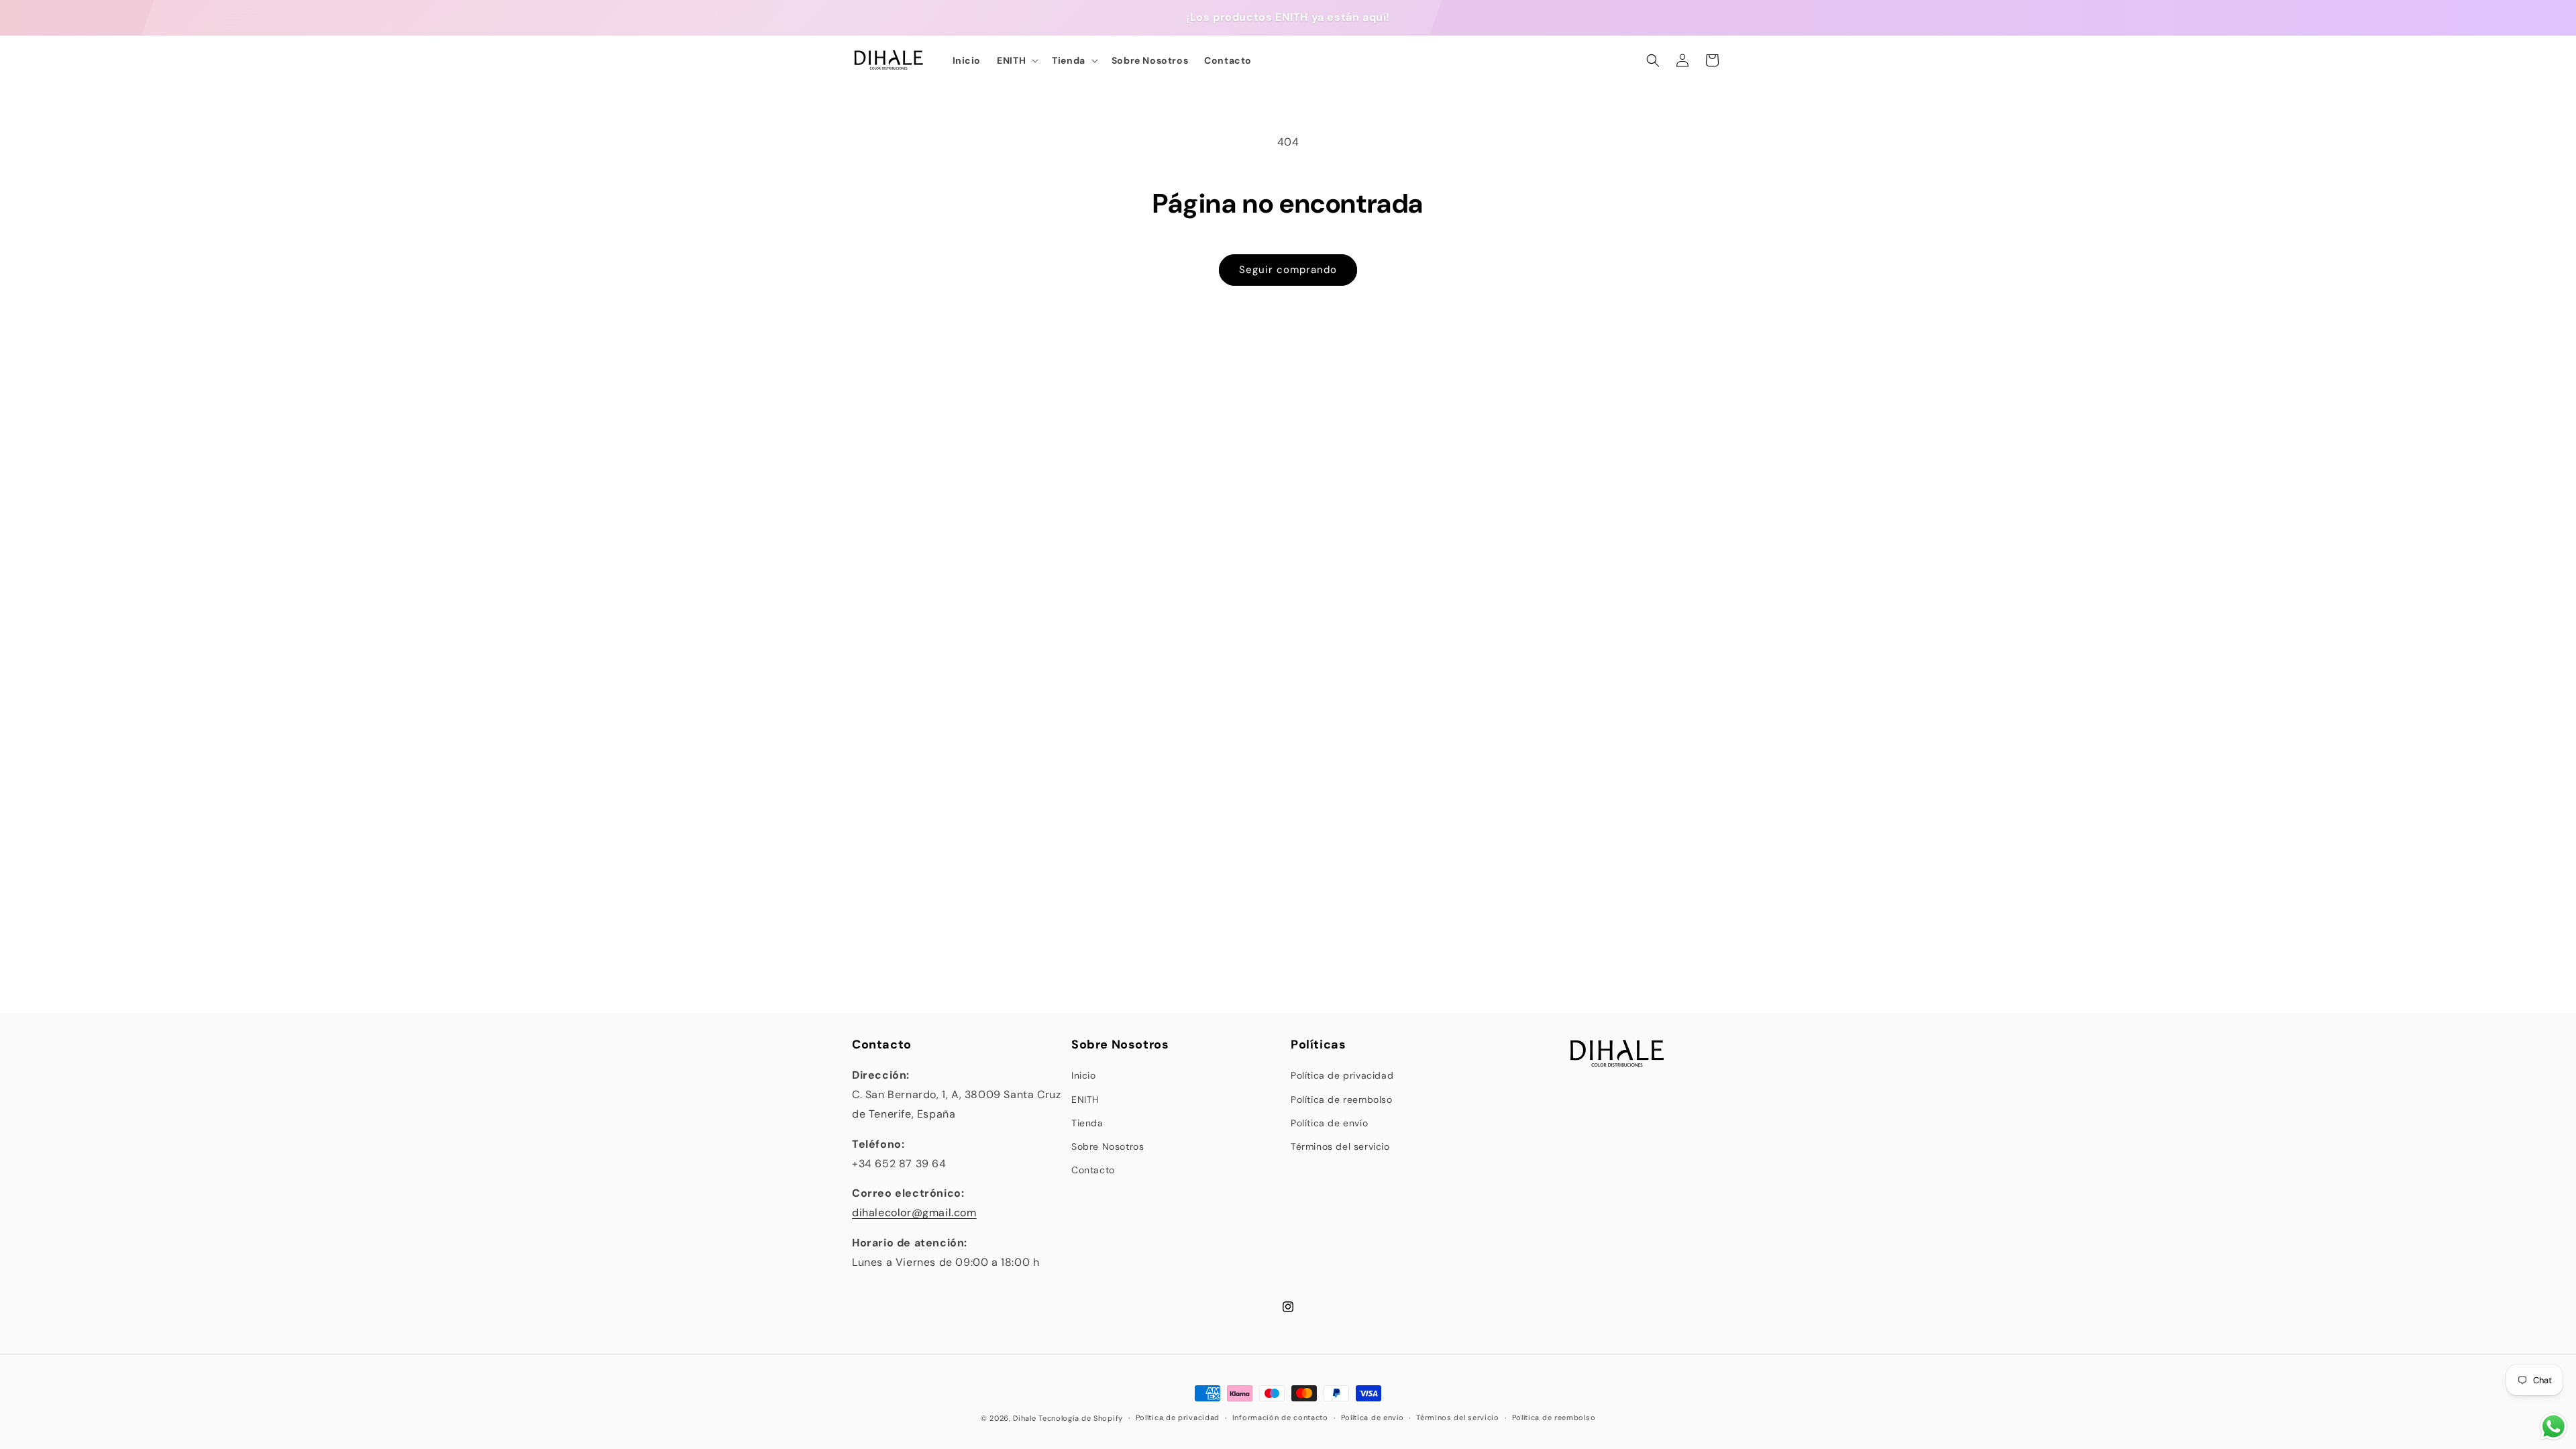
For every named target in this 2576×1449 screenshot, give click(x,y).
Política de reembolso (1342, 1099)
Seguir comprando (1288, 270)
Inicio (1084, 1075)
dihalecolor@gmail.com (914, 1213)
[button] (1016, 60)
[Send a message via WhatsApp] (2554, 1427)
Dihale (1024, 1418)
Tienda (1087, 1123)
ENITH (1085, 1099)
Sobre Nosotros (1108, 1146)
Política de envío (1329, 1123)
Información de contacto (1280, 1417)
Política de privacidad (1342, 1075)
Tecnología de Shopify (1081, 1418)
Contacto (1093, 1170)
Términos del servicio (1340, 1146)
